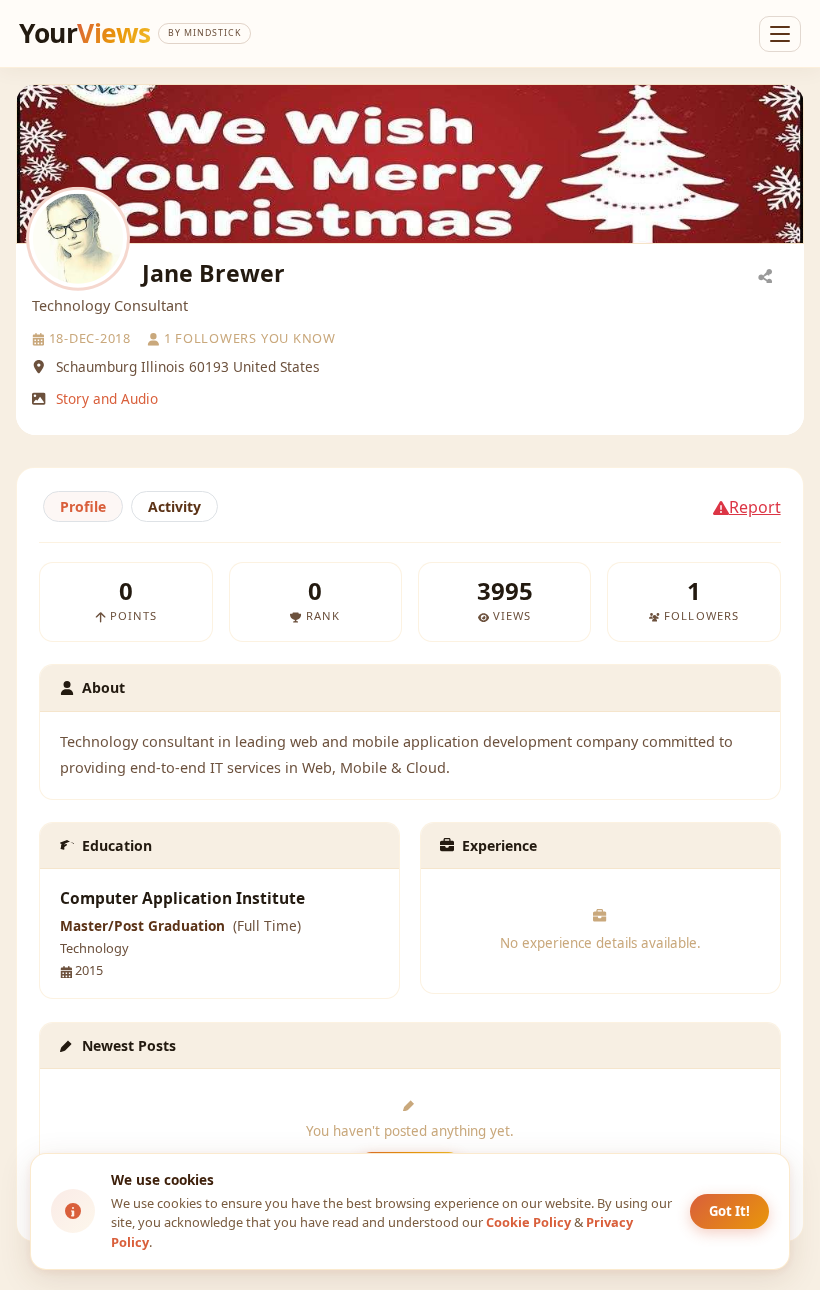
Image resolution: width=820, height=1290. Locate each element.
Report (755, 507)
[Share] (765, 275)
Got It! (729, 1211)
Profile (83, 506)
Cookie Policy (528, 1222)
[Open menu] (780, 34)
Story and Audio (107, 398)
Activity (174, 506)
